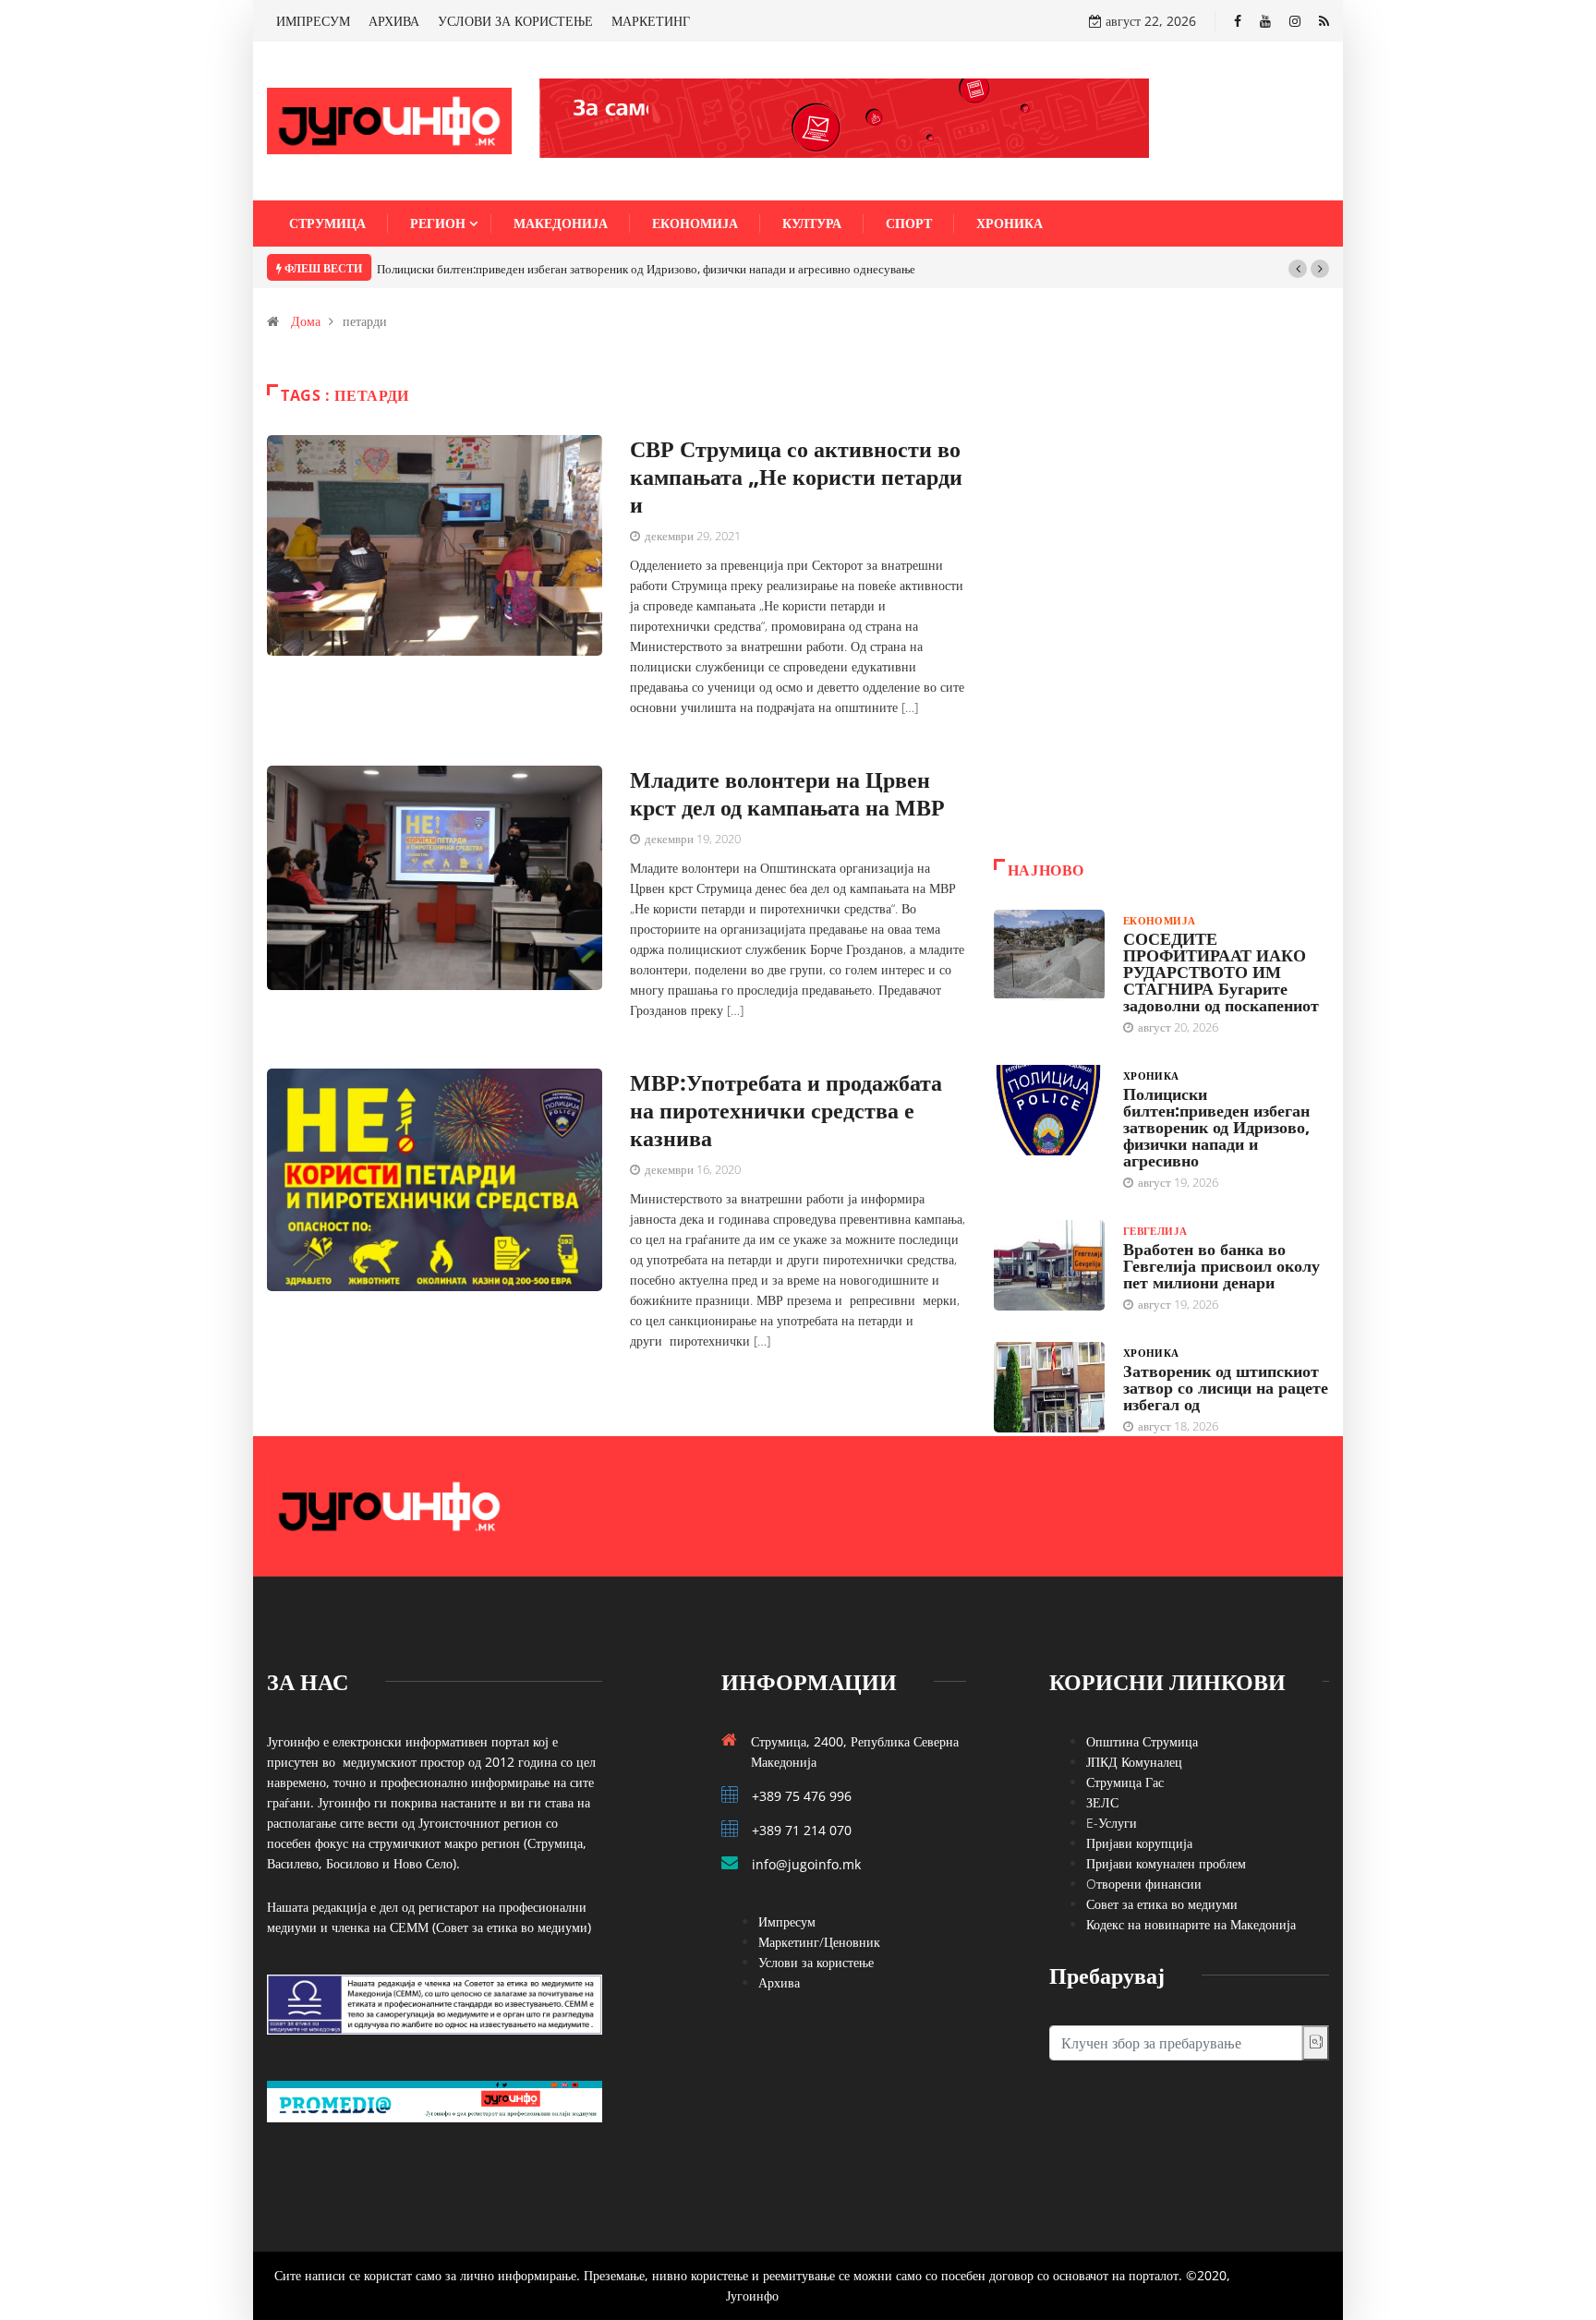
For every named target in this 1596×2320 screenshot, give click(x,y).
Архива (779, 1982)
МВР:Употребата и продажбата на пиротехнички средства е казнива (786, 1110)
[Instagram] (1295, 21)
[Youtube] (1265, 21)
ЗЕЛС (1102, 1802)
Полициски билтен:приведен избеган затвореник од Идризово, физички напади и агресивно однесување (646, 269)
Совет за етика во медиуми (1162, 1904)
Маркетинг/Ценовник (819, 1942)
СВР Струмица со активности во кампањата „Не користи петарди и (796, 476)
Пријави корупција (1139, 1843)
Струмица (327, 223)
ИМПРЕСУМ (313, 21)
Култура (812, 223)
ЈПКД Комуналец (1134, 1762)
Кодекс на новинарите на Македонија (1191, 1924)
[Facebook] (1238, 21)
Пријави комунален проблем (1166, 1863)
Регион (438, 223)
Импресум (787, 1921)
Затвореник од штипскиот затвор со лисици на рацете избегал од (1226, 1387)
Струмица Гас (1125, 1782)
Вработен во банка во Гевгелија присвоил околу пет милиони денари (1221, 1265)
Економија (695, 223)
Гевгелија (1155, 1231)
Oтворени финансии (1144, 1884)
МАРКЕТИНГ (651, 21)
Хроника (1010, 223)
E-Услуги (1112, 1823)
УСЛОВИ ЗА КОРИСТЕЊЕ (515, 21)
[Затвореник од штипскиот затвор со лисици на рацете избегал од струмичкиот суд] (1049, 1387)
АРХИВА (394, 21)
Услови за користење (816, 1962)
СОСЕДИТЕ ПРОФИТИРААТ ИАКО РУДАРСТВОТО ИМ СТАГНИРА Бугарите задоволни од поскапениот (1221, 972)
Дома (306, 321)
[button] (1298, 269)
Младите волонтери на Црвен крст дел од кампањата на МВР (787, 793)
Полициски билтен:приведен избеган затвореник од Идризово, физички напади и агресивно (1216, 1127)
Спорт (909, 223)
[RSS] (1324, 21)
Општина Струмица (1142, 1741)
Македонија (561, 223)
